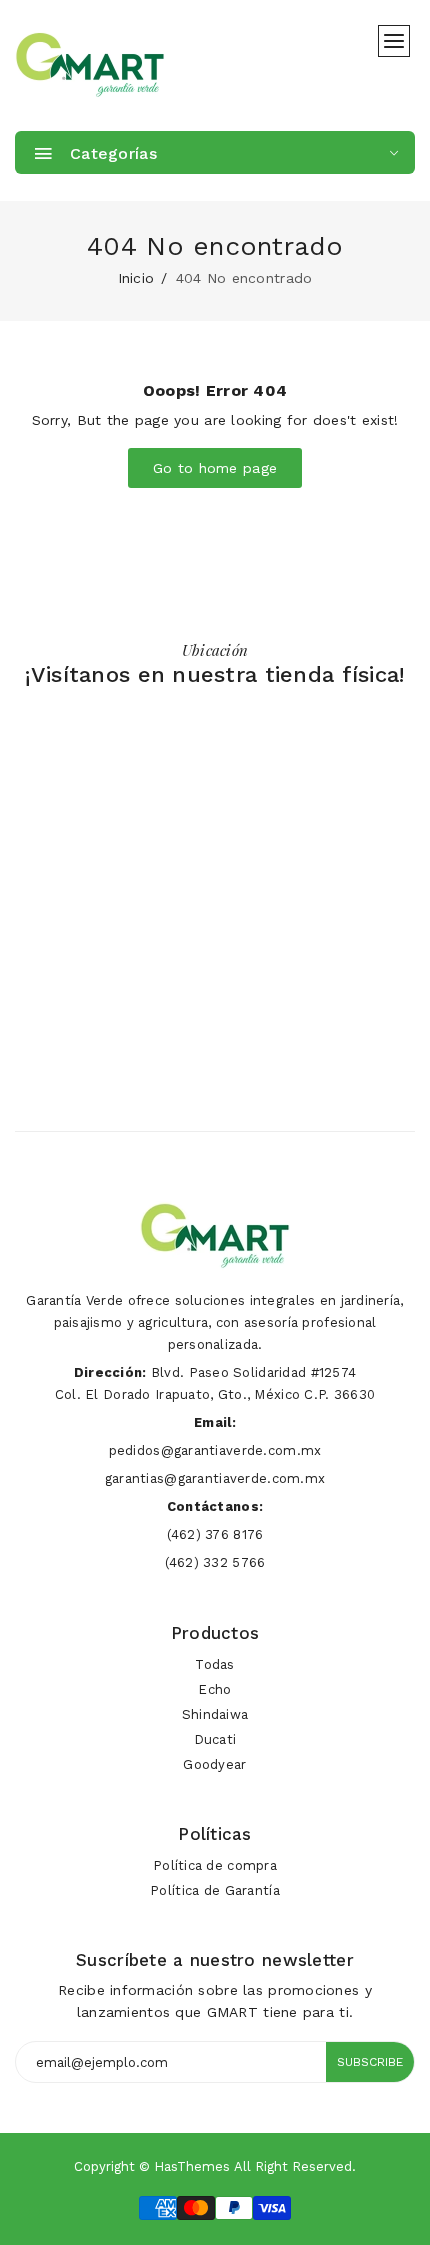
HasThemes (192, 2166)
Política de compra (215, 1865)
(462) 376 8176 (215, 1534)
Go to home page (215, 468)
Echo (214, 1689)
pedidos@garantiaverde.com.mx (215, 1450)
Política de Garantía (215, 1890)
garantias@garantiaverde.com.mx (215, 1478)
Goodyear (214, 1764)
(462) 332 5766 (215, 1562)
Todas (214, 1664)
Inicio (136, 278)
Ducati (215, 1739)
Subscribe (370, 2062)
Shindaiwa (215, 1714)
